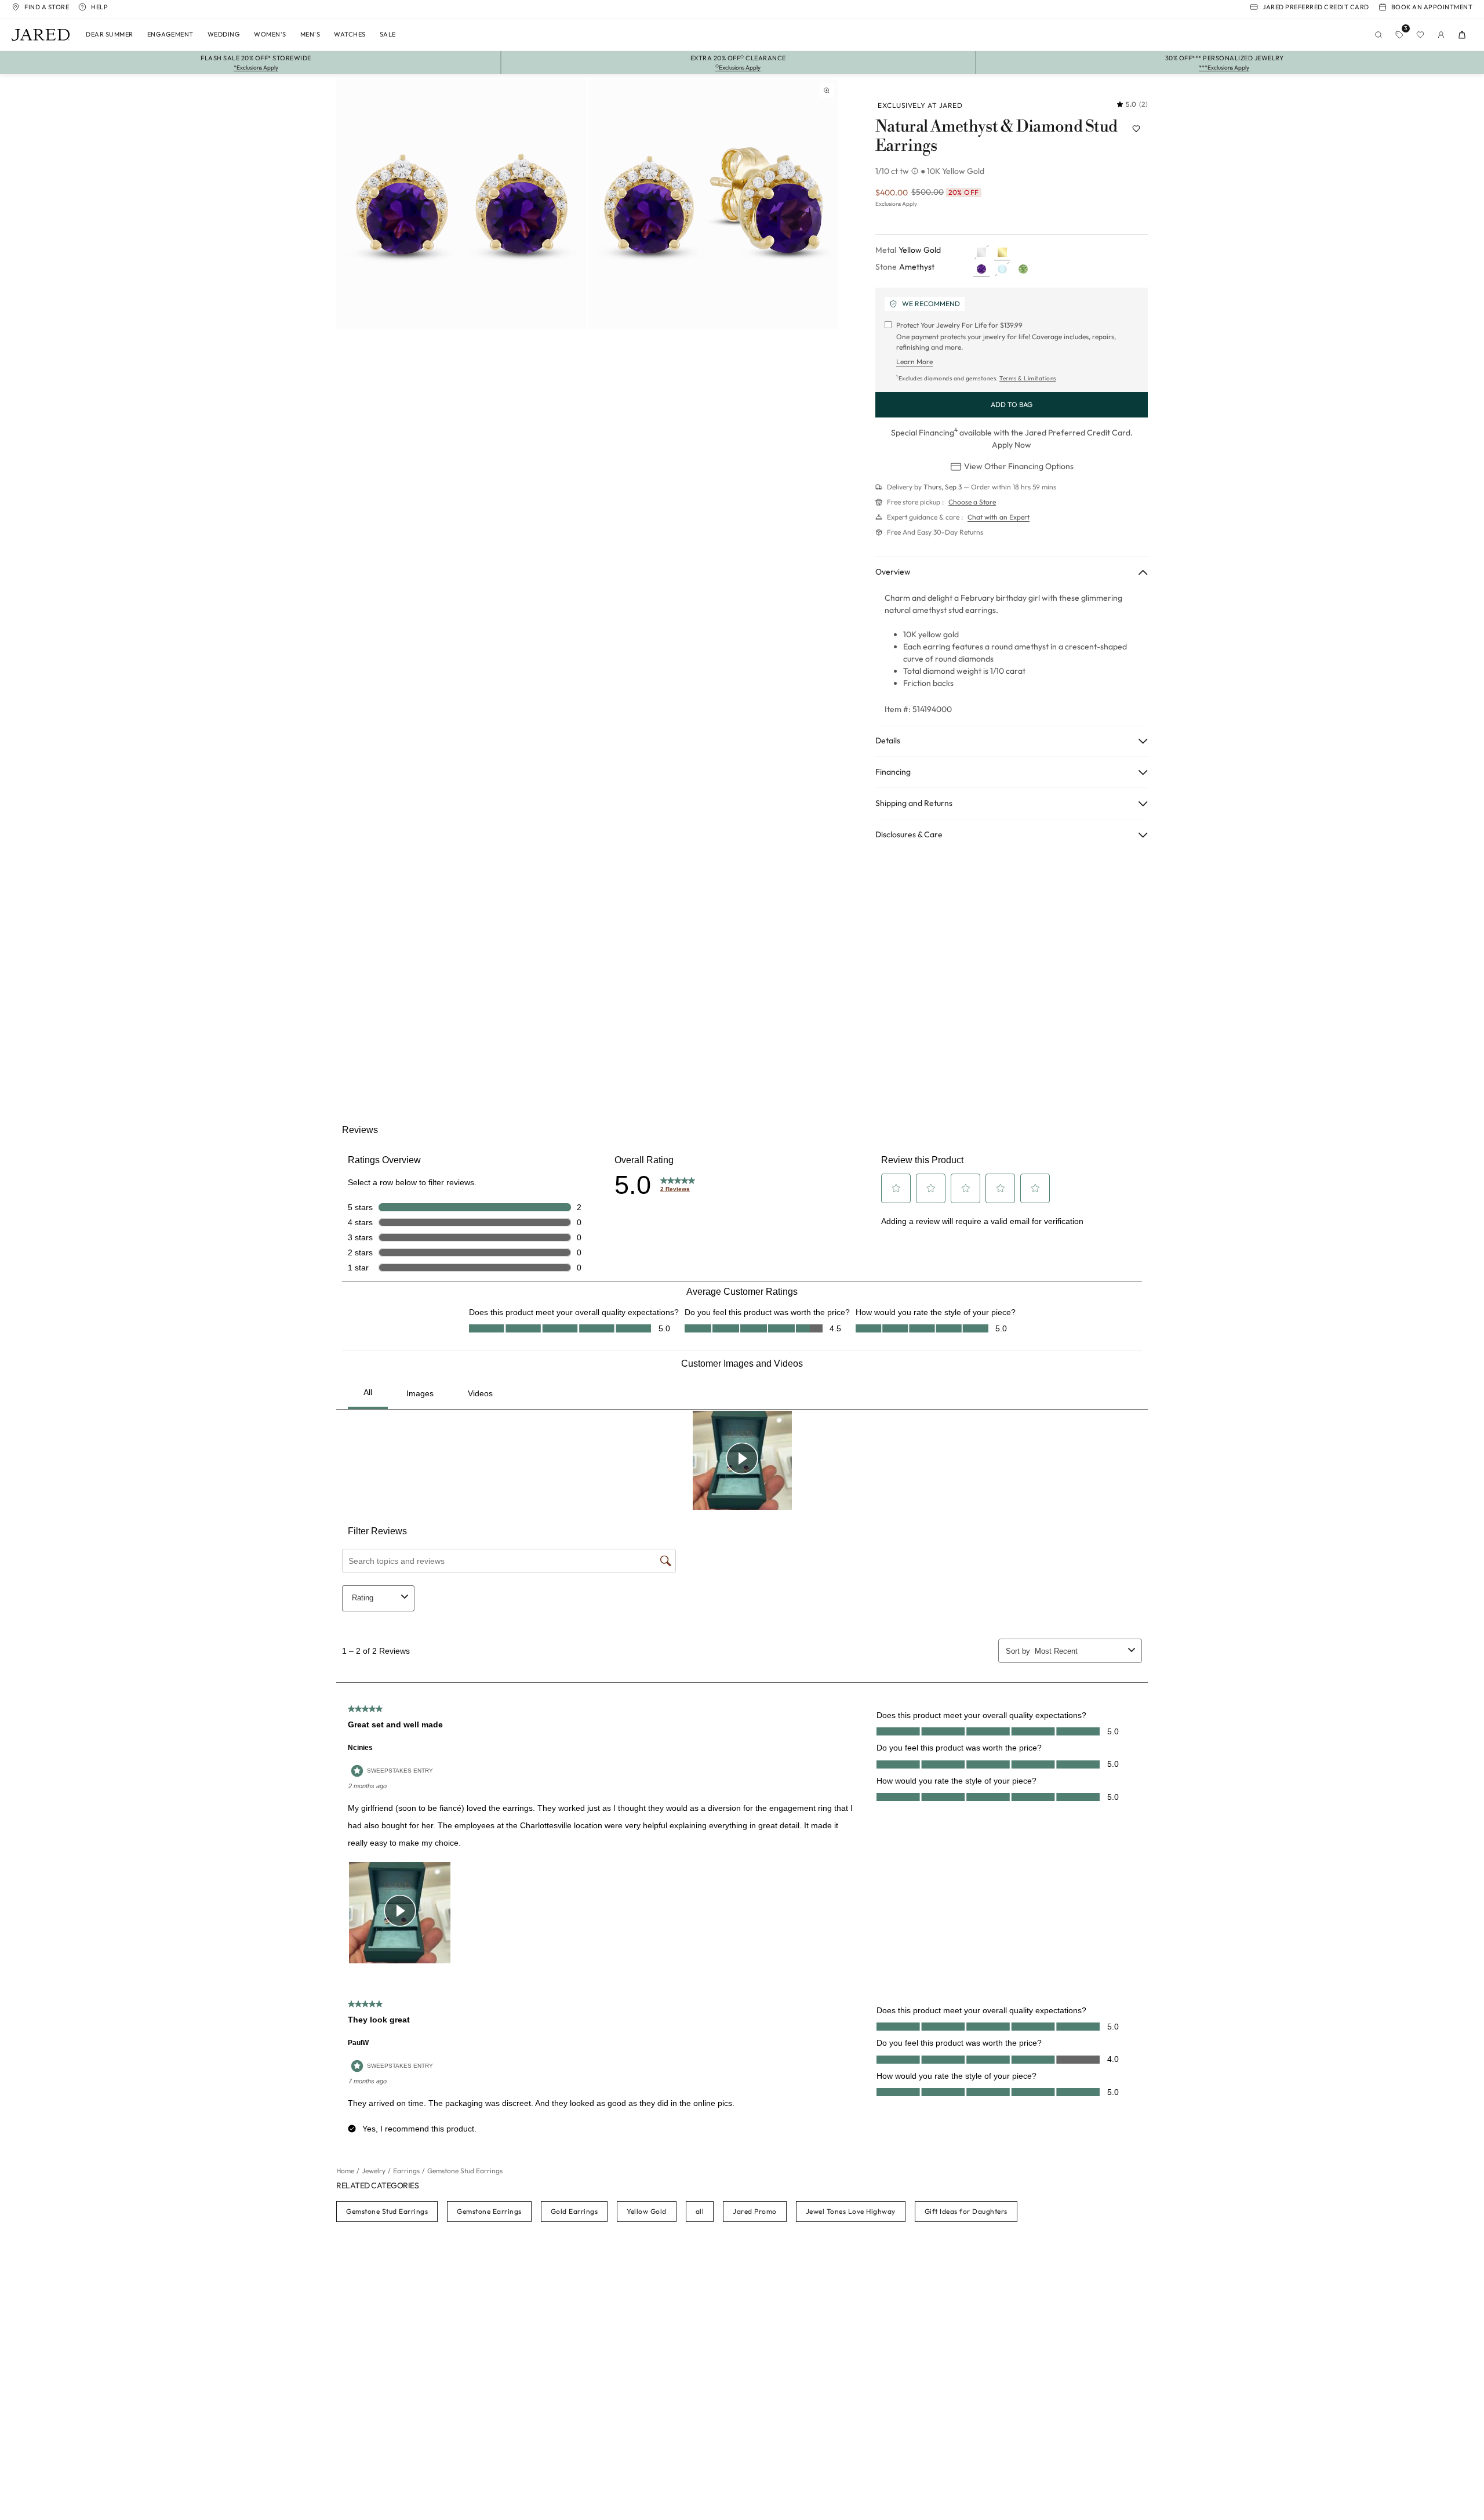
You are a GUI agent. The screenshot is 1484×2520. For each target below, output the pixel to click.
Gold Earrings (574, 2211)
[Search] (1378, 35)
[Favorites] (1420, 35)
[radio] (981, 252)
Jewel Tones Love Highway (851, 2211)
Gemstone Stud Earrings (387, 2211)
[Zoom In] (827, 90)
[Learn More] (916, 171)
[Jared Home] (41, 35)
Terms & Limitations (1028, 378)
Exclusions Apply (896, 204)
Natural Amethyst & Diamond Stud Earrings (996, 137)
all (700, 2211)
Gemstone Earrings (489, 2211)
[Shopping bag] (1462, 35)
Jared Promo (755, 2211)
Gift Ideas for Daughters (966, 2211)
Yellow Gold (647, 2211)
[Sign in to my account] (1441, 35)
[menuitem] (110, 35)
